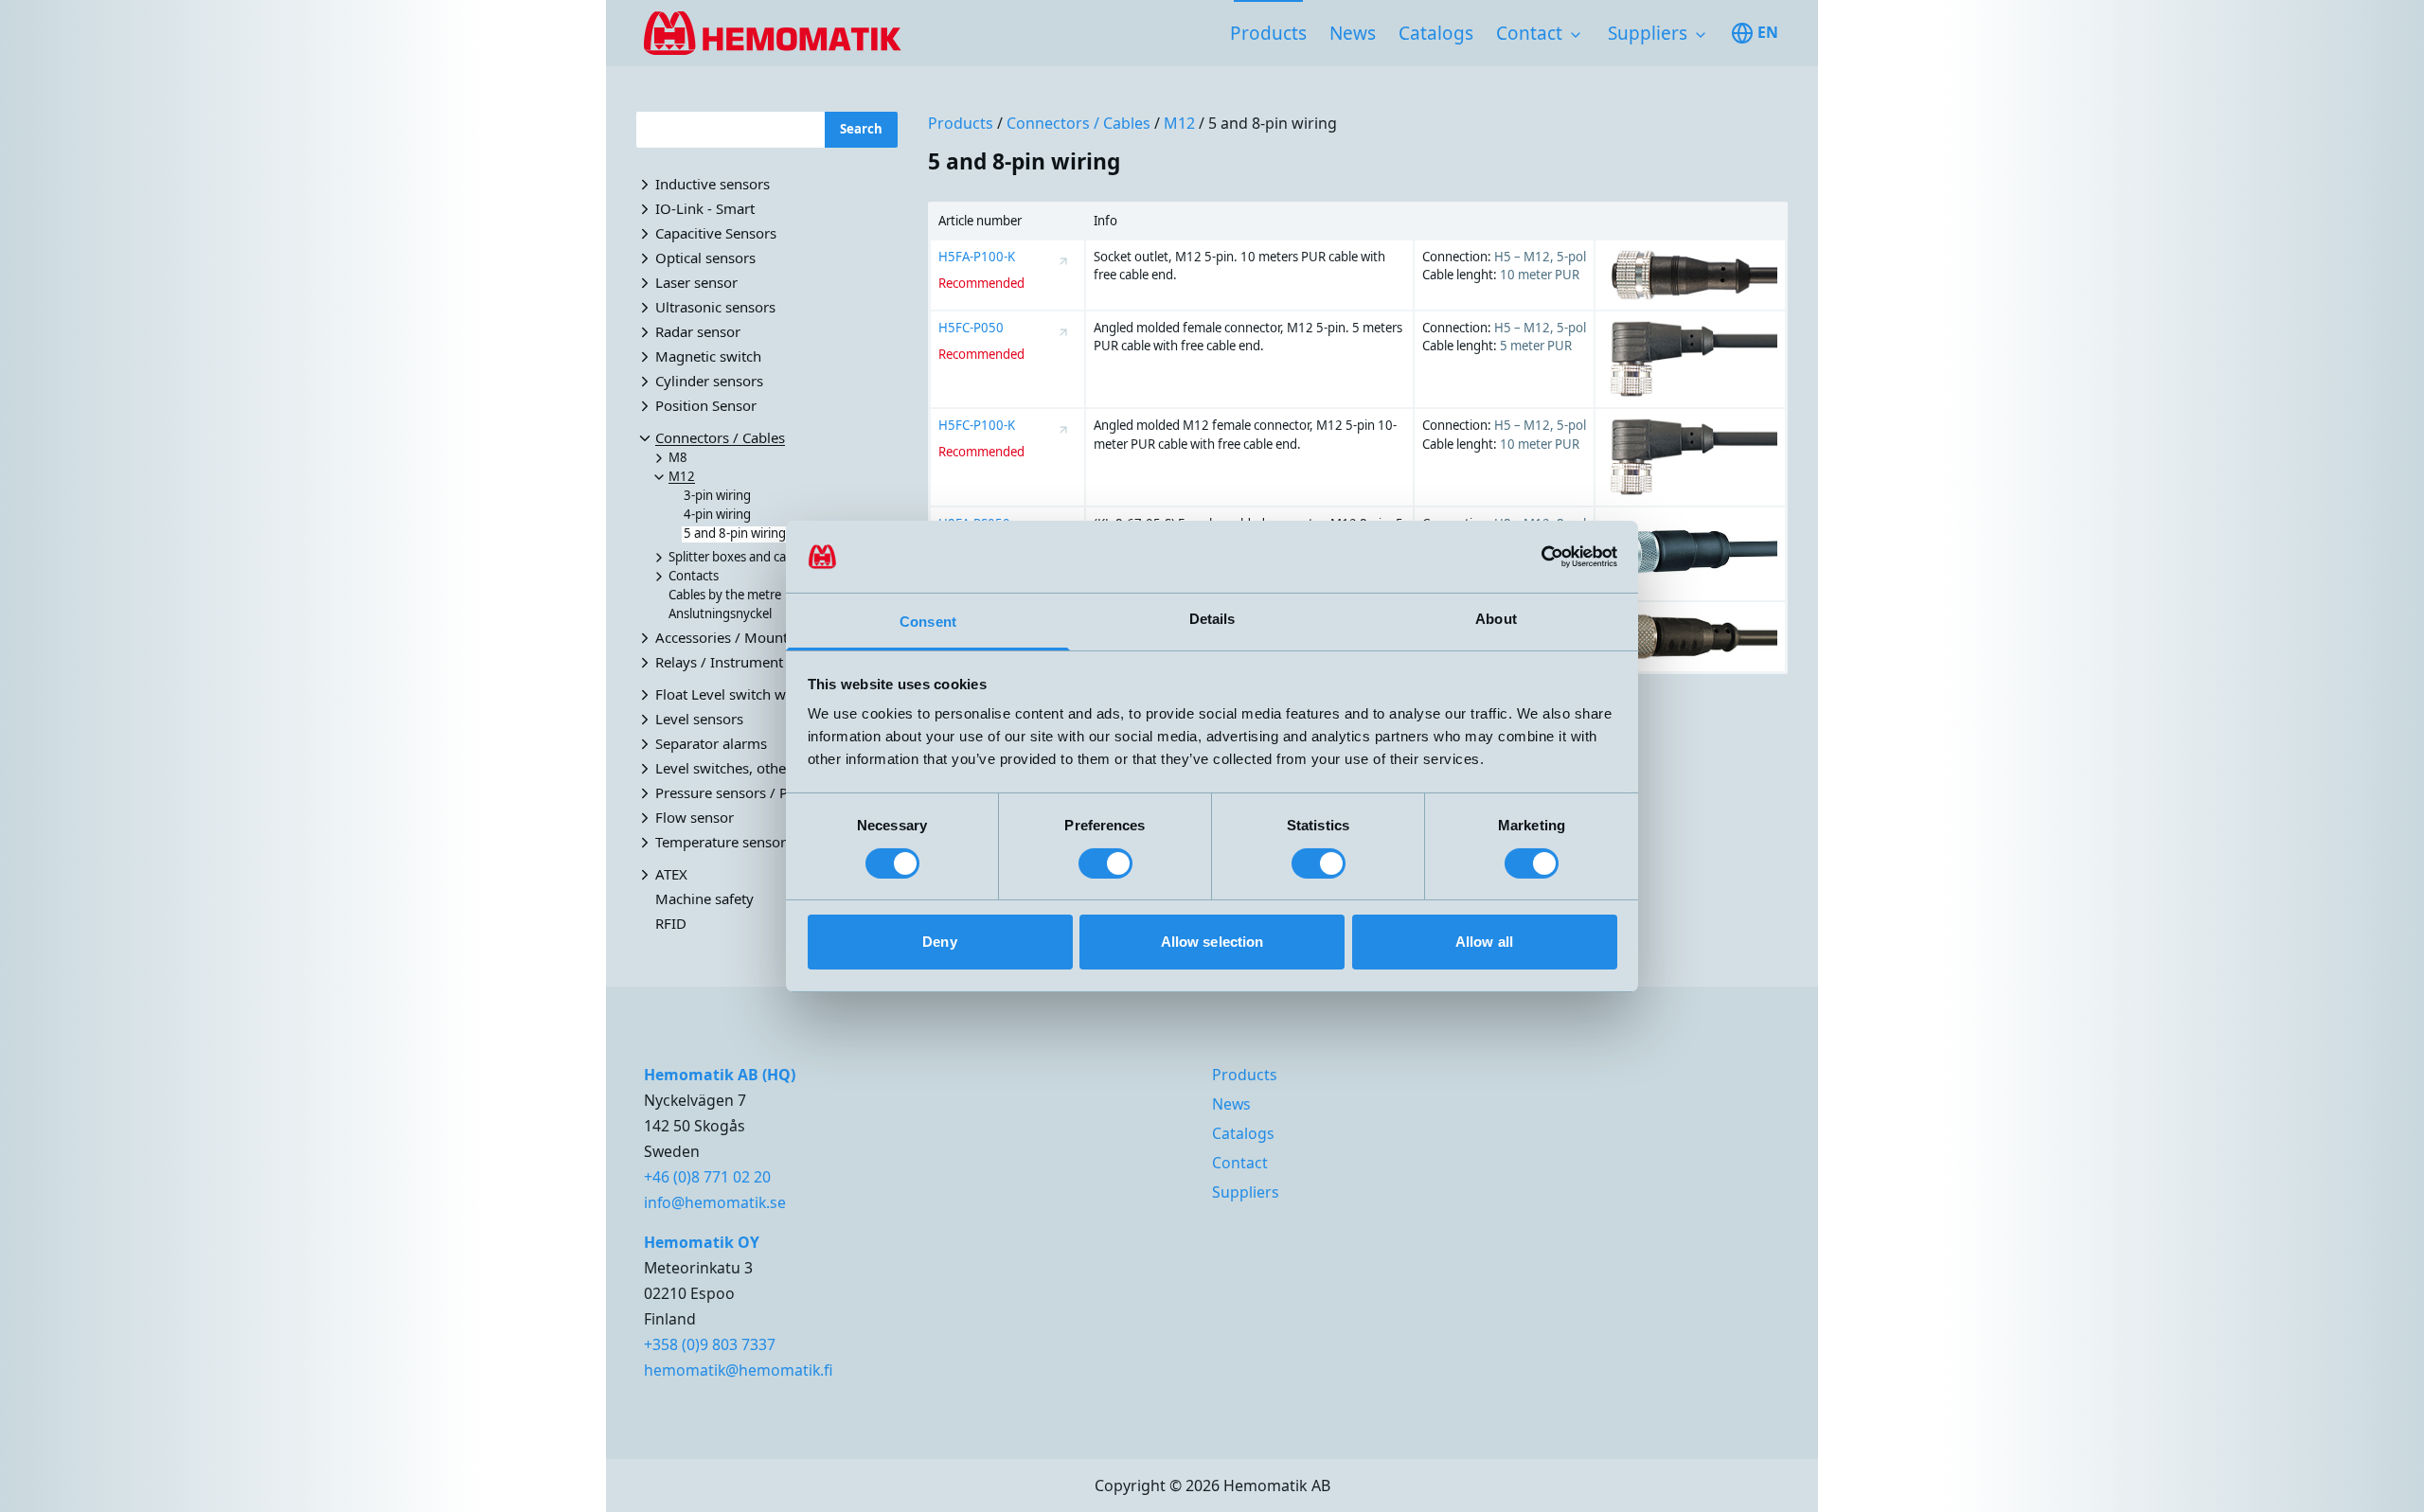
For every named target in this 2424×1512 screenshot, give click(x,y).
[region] (1358, 438)
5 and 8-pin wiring (1273, 123)
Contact (1529, 33)
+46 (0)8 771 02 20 (707, 1177)
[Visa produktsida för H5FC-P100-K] (1063, 430)
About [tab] (1496, 619)
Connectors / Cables (1078, 123)
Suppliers (1648, 33)
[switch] (1105, 863)
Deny (939, 942)
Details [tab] (1212, 619)
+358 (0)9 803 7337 (710, 1344)
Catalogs (1436, 33)
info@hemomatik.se (715, 1202)
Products (1268, 33)
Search (861, 129)
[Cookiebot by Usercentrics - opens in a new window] (1534, 557)
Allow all (1484, 942)
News (1353, 33)
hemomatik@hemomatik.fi (739, 1370)
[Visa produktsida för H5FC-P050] (1063, 332)
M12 (1179, 123)
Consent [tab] (928, 622)
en (1768, 32)
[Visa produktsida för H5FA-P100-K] (1063, 261)
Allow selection (1212, 942)
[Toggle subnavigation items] (1576, 35)
